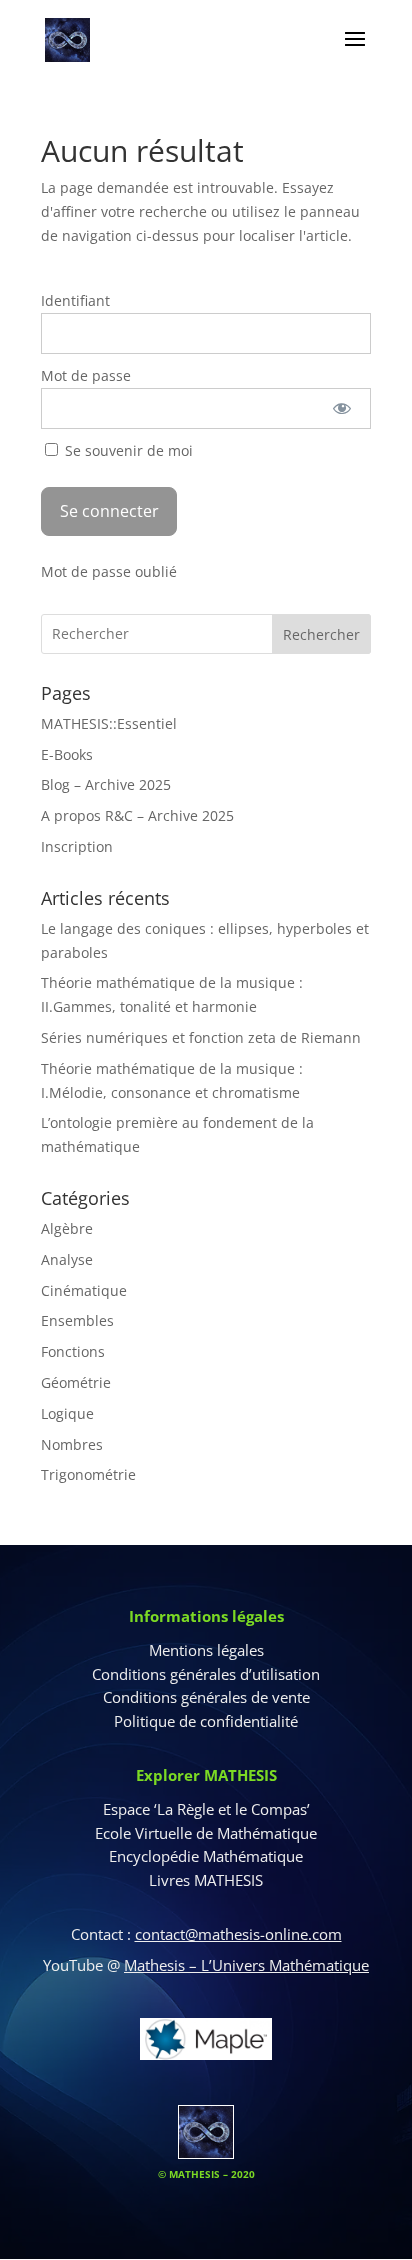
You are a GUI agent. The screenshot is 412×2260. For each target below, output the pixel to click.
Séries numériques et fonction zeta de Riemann (201, 1037)
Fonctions (73, 1351)
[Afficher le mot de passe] (341, 408)
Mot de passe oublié (109, 571)
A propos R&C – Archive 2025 (137, 815)
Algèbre (67, 1228)
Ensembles (77, 1320)
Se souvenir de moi (127, 450)
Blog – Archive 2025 (106, 784)
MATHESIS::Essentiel (109, 723)
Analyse (67, 1259)
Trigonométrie (88, 1474)
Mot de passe (86, 375)
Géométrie (76, 1382)
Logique (67, 1413)
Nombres (72, 1444)
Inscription (77, 846)
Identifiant (75, 300)
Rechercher (321, 634)
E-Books (67, 754)
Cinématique (84, 1290)
